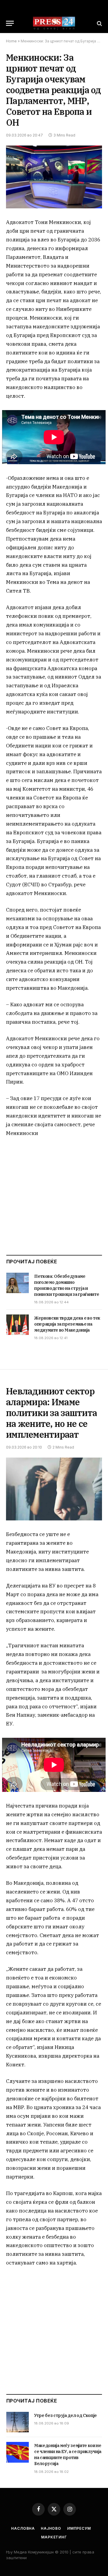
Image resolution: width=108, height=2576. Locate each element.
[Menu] (10, 23)
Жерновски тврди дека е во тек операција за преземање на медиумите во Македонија (67, 1324)
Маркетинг (54, 2537)
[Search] (99, 23)
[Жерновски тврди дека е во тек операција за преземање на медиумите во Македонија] (18, 1325)
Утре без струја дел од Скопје (66, 2415)
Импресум (79, 2528)
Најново (51, 2528)
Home (11, 41)
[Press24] (54, 23)
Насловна (23, 2528)
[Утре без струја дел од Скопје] (18, 2422)
